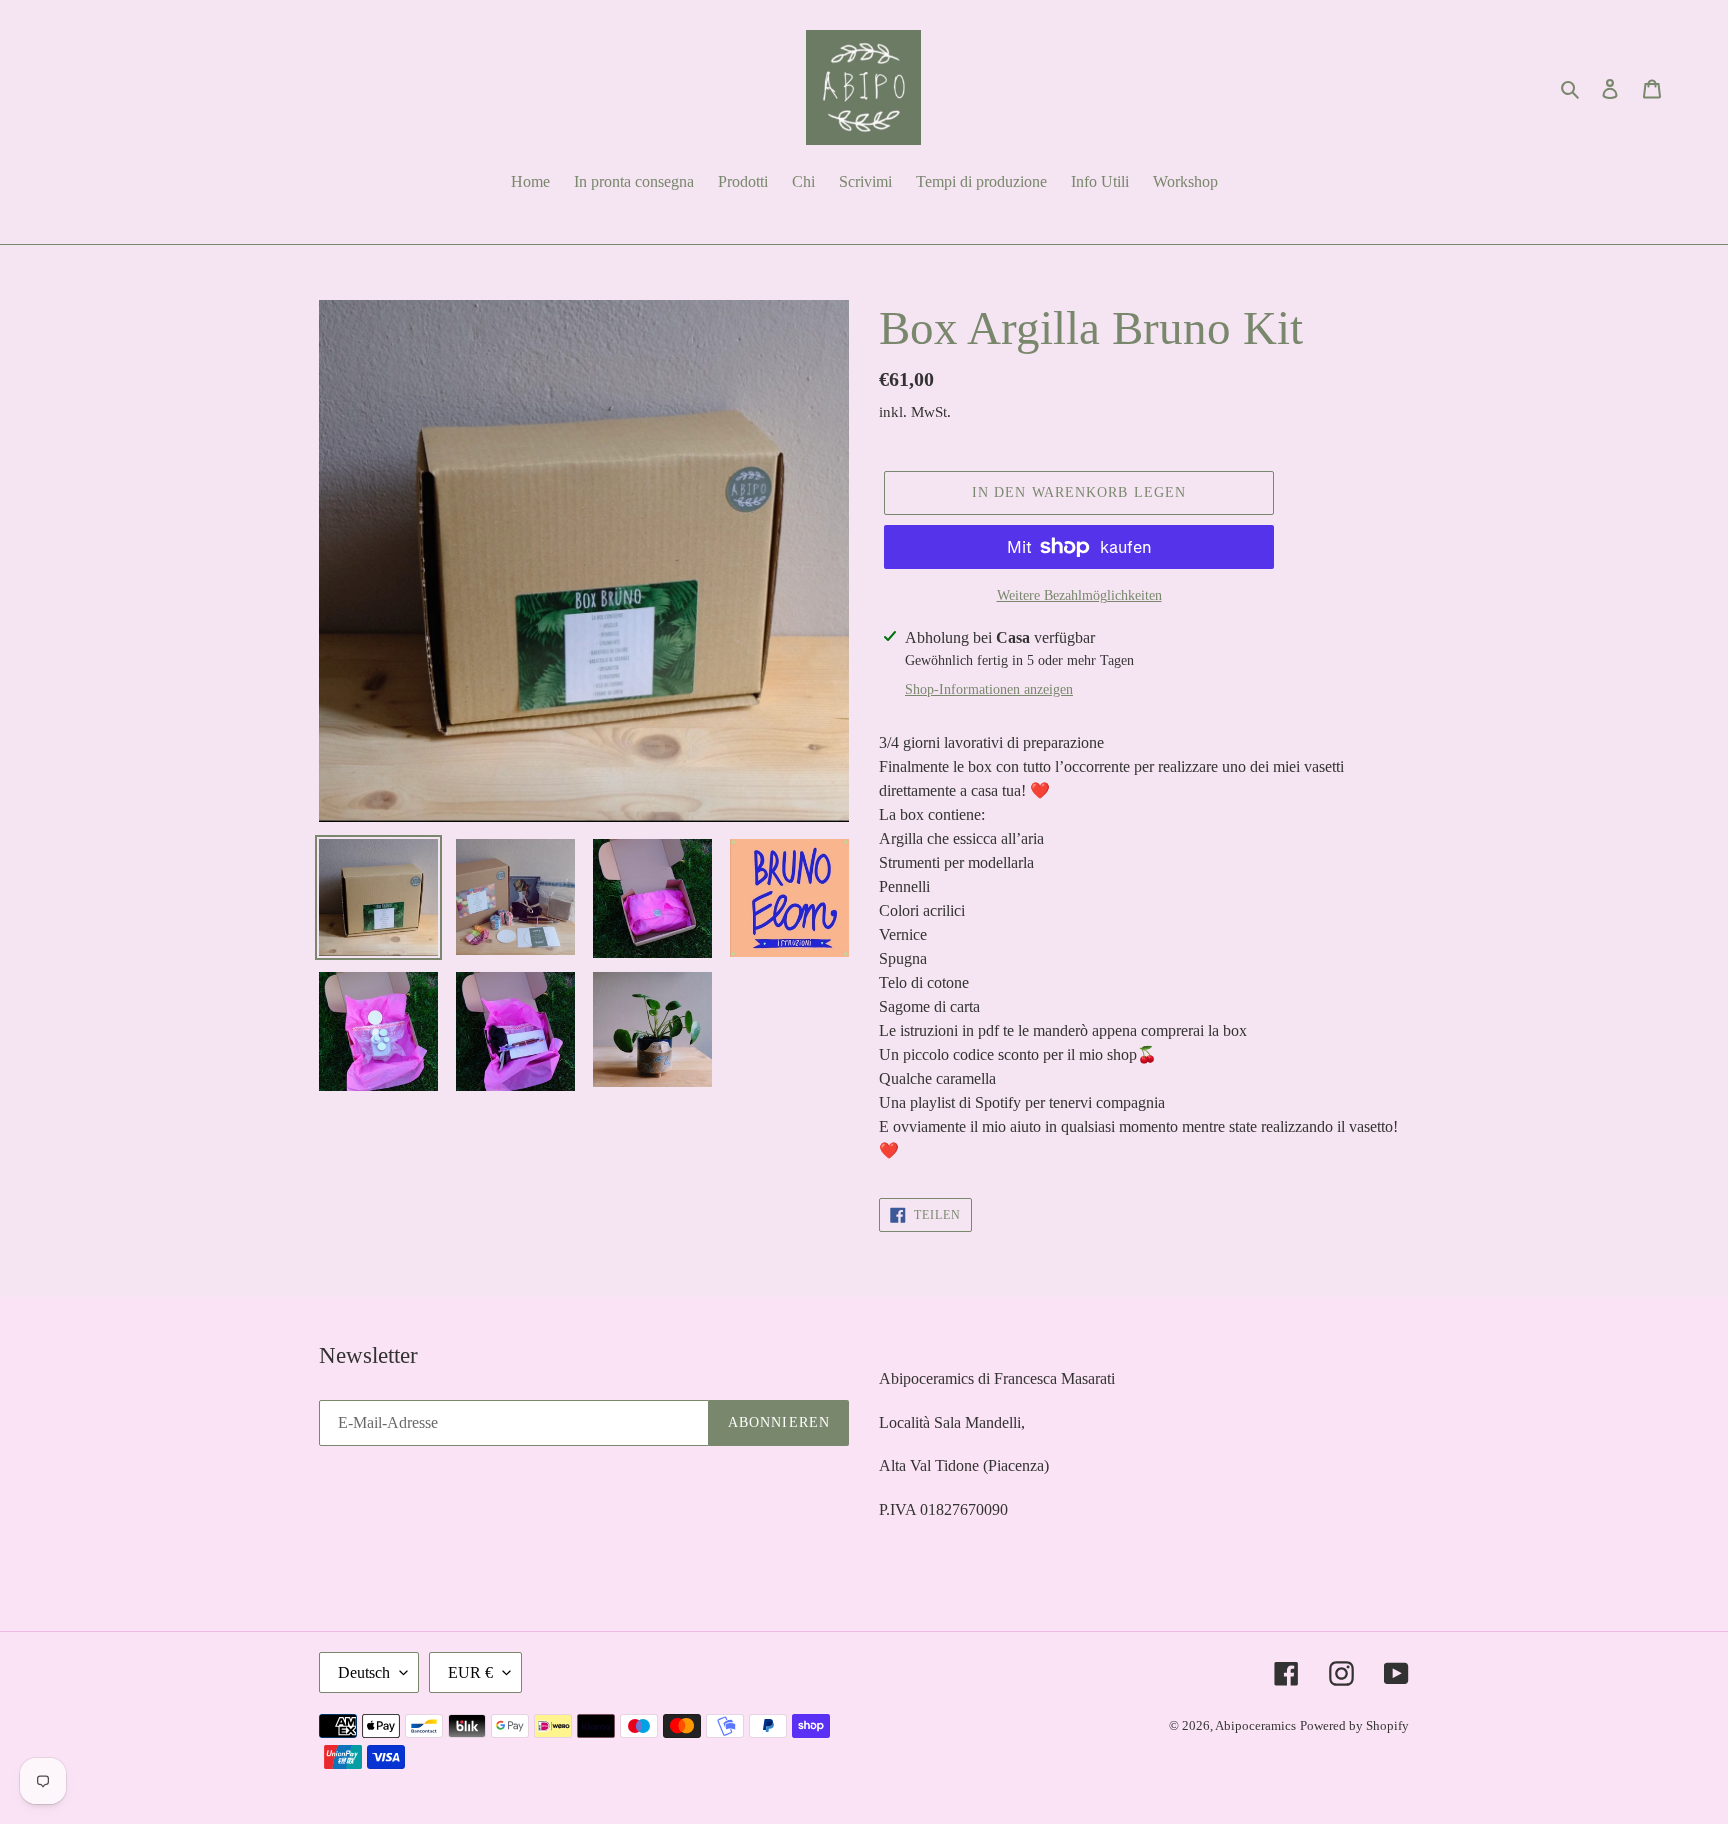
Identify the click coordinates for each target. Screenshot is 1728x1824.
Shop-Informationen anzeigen (989, 689)
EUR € (470, 1672)
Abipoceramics (1255, 1725)
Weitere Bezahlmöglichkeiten (1079, 595)
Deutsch (364, 1672)
